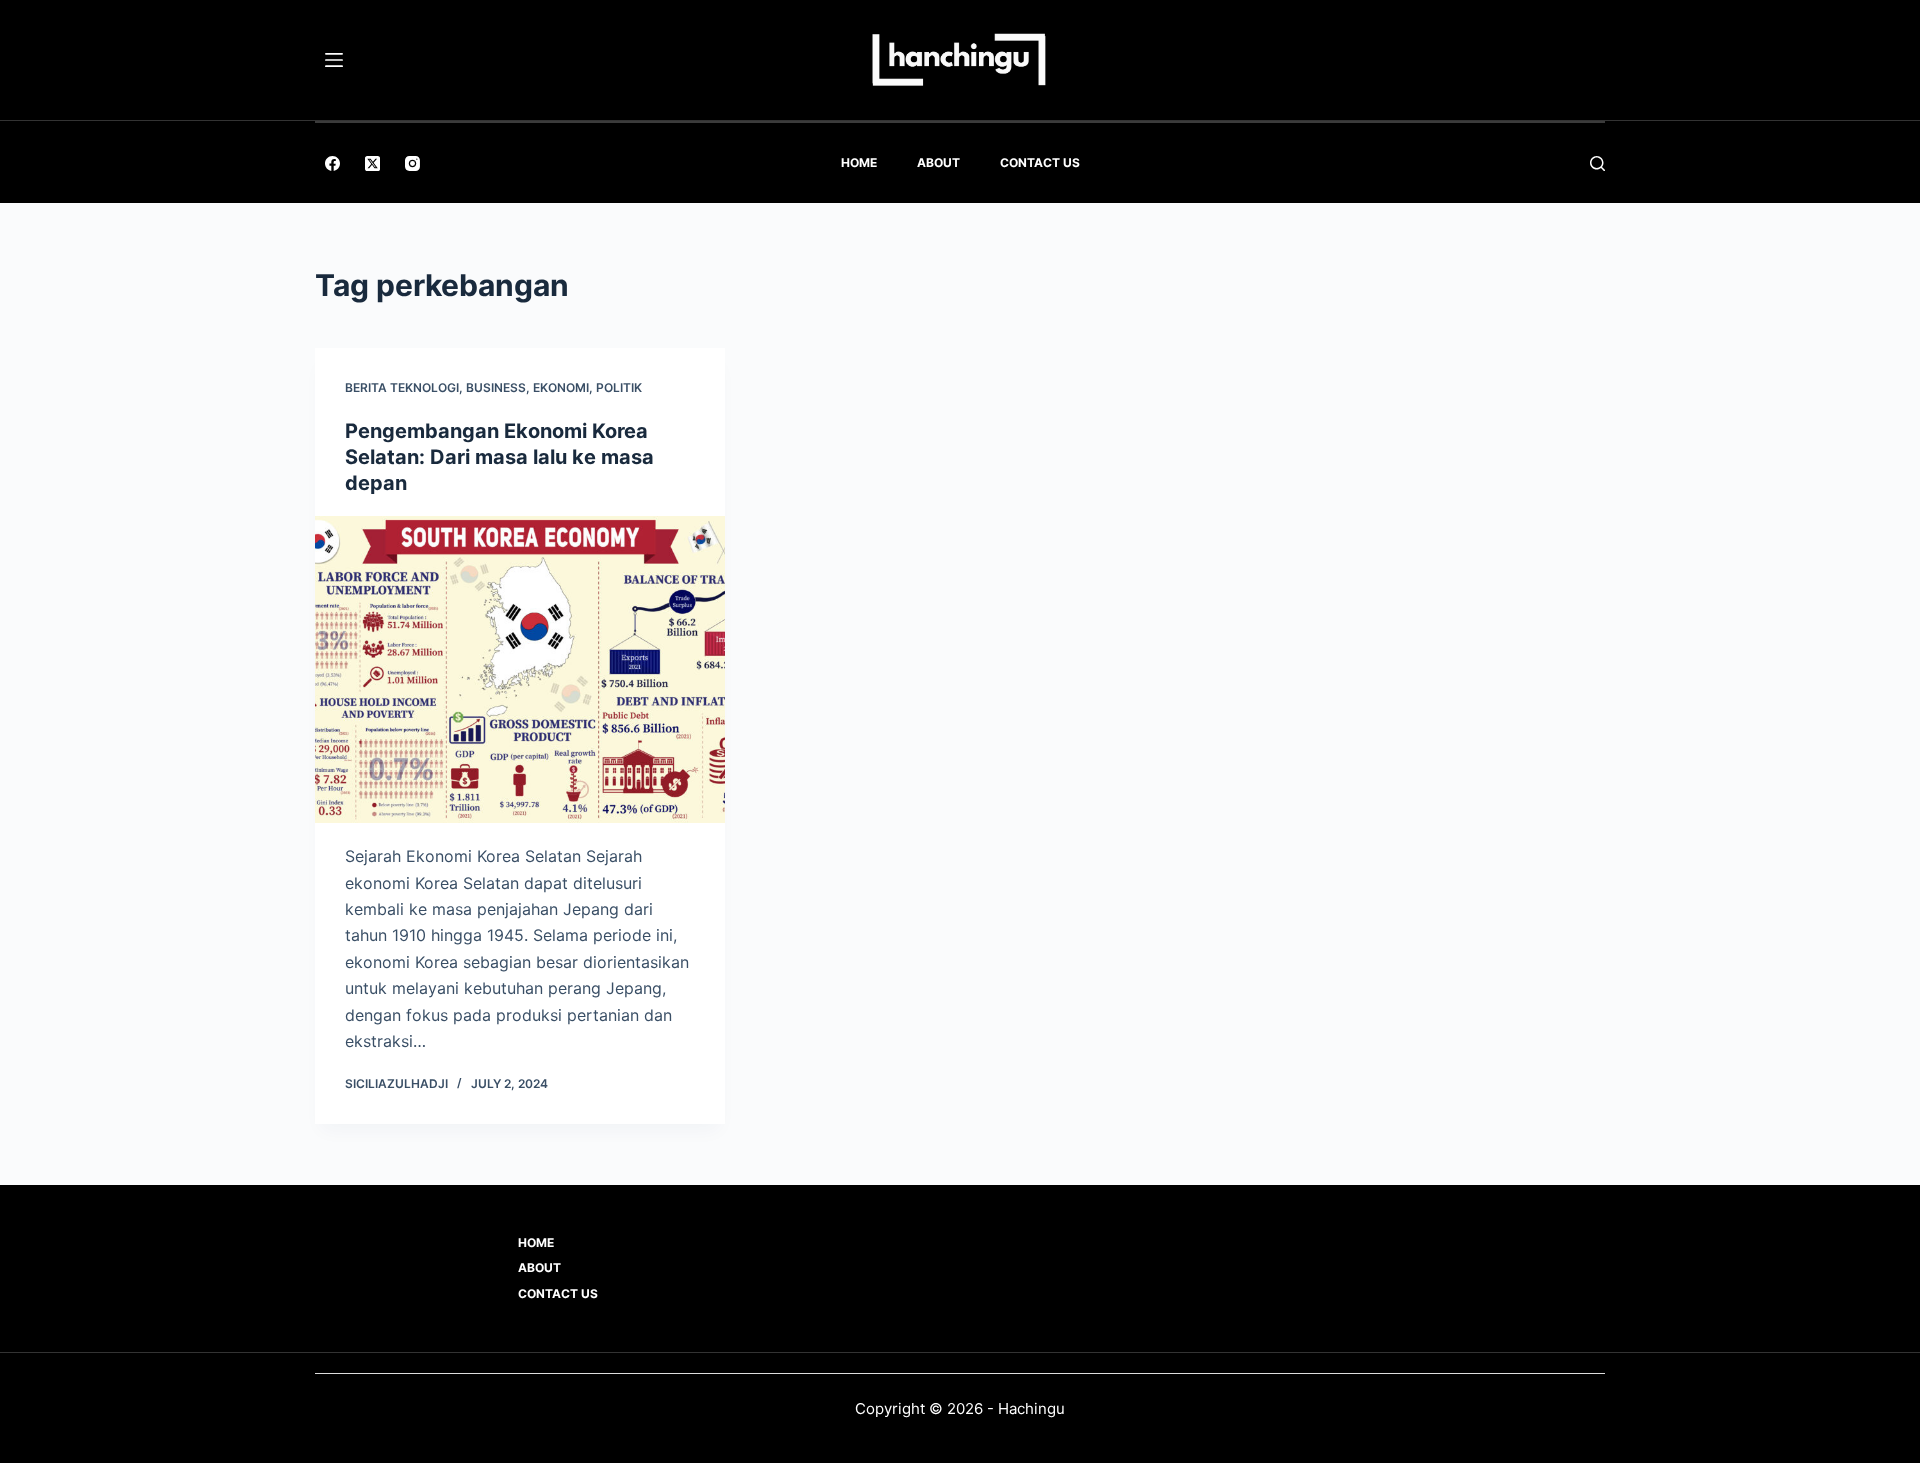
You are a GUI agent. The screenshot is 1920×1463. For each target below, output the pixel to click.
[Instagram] (412, 163)
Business (496, 387)
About (938, 162)
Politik (619, 387)
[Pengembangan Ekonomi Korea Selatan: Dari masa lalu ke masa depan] (520, 670)
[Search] (1597, 163)
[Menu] (334, 60)
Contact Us (1040, 162)
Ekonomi (561, 387)
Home (859, 162)
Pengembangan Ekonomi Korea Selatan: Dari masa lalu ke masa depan (499, 457)
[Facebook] (332, 163)
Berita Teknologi (402, 387)
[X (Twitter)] (372, 163)
